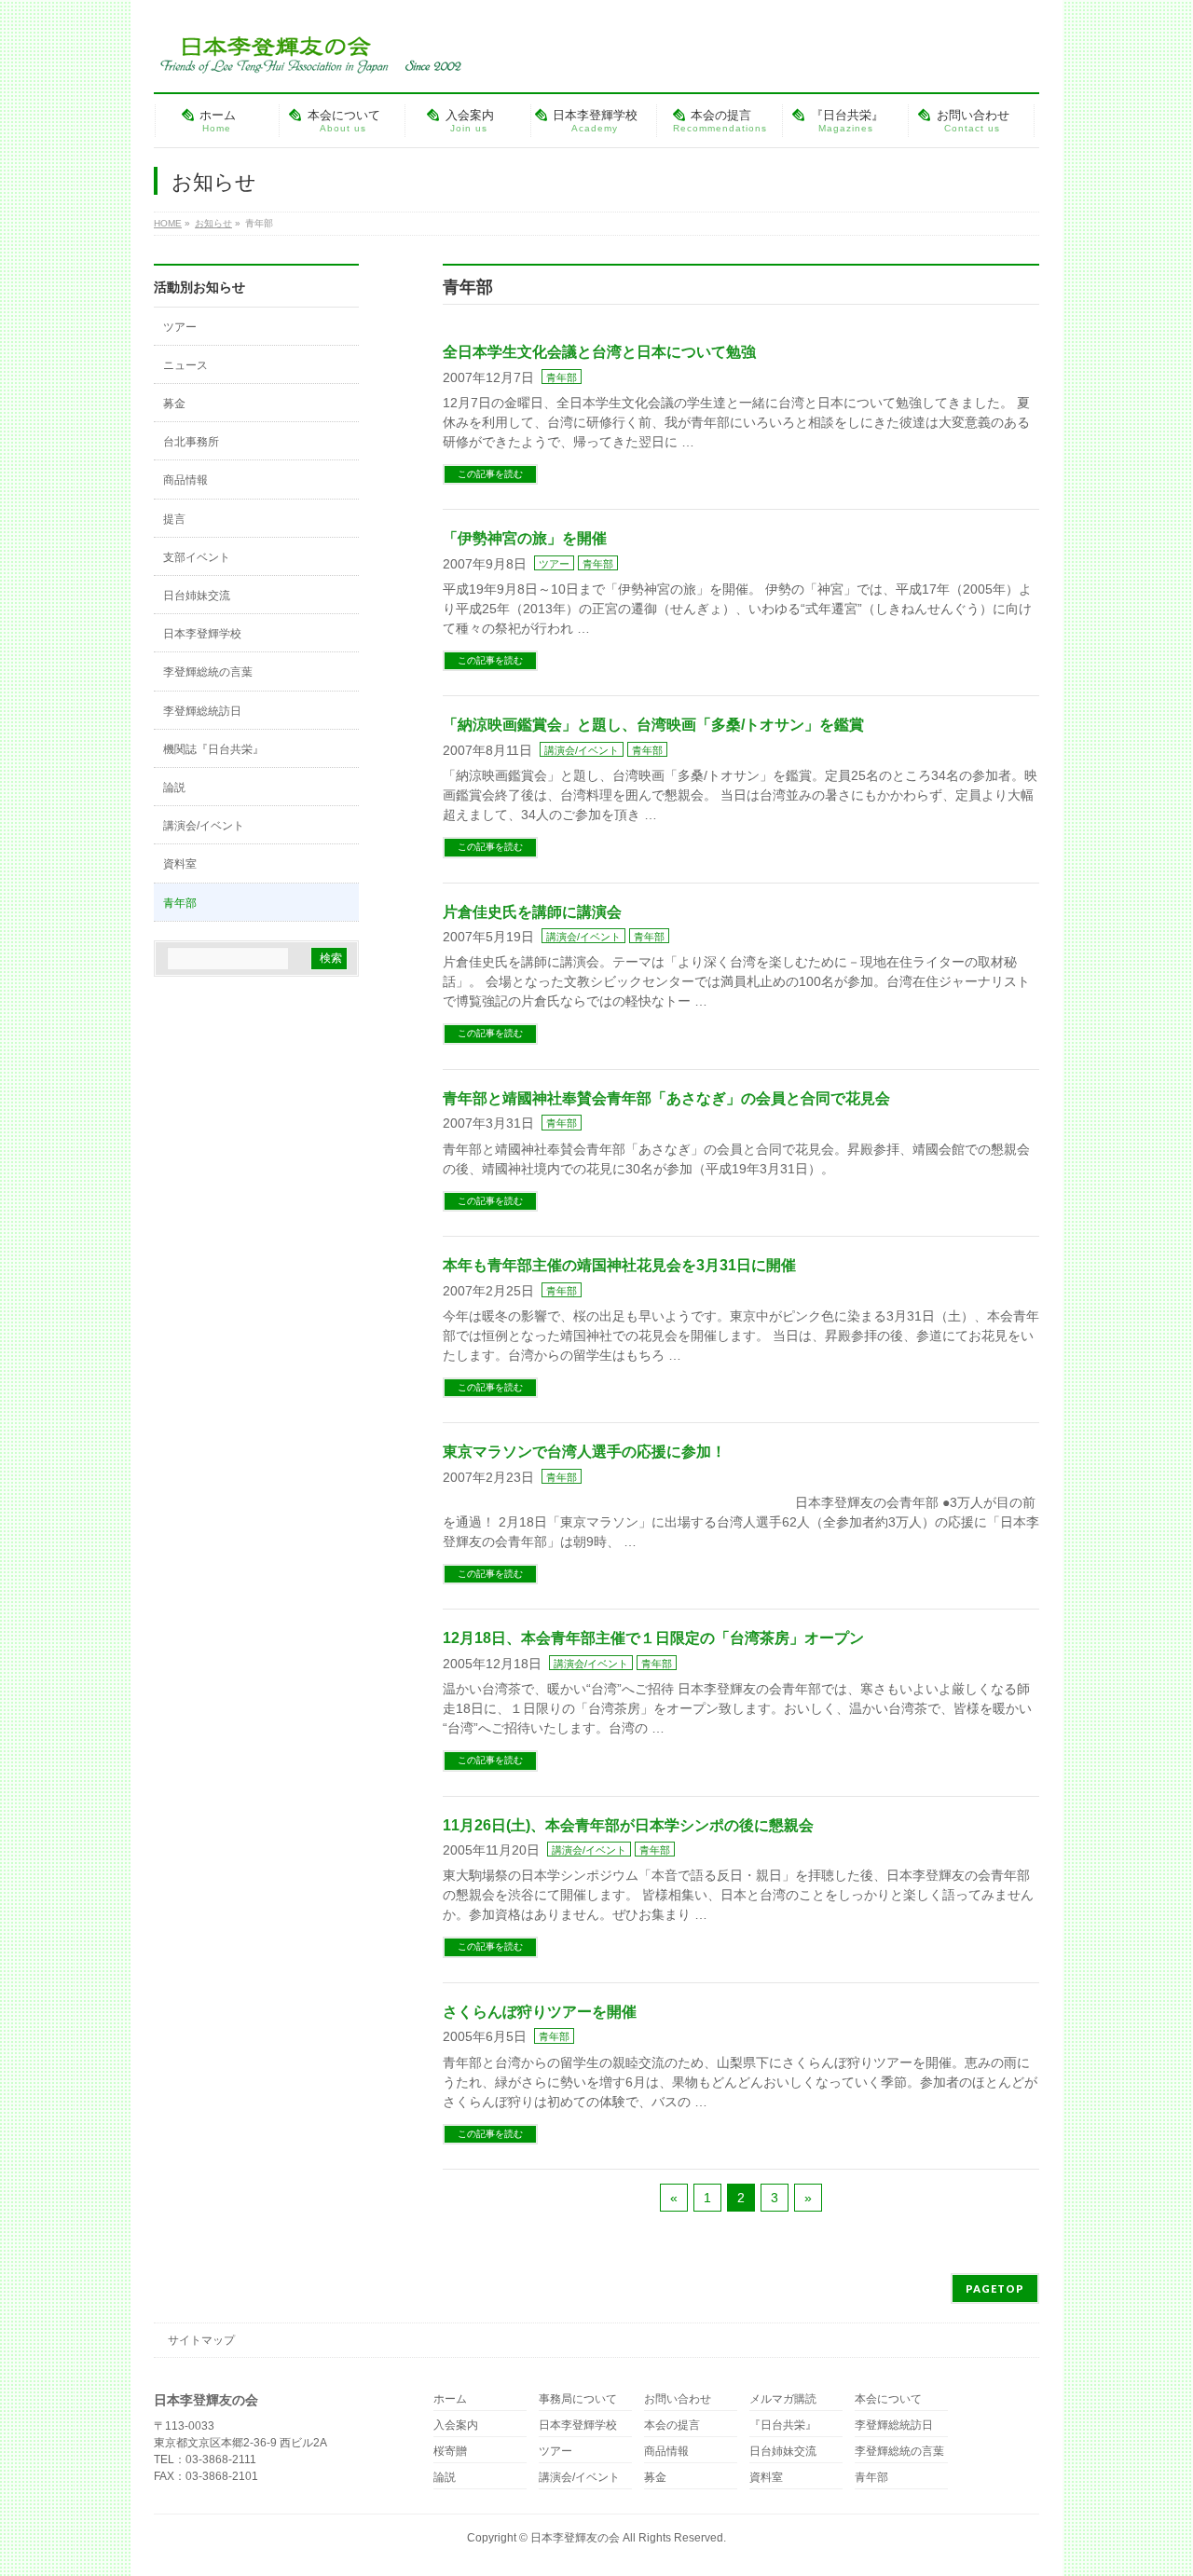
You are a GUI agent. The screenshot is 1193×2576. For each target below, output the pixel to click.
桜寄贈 (450, 2452)
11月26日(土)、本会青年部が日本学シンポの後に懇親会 (628, 1825)
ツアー (554, 564)
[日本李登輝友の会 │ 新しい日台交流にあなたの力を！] (308, 53)
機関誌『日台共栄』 (213, 749)
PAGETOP (995, 2288)
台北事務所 (191, 442)
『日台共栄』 (783, 2425)
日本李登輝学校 (202, 634)
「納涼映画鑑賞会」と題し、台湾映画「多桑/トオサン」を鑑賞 (653, 725)
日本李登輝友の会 (575, 2538)
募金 (174, 404)
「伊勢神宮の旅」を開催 (525, 538)
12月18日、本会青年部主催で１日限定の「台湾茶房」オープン (653, 1638)
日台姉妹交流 (197, 596)
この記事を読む (490, 474)
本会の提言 (672, 2425)
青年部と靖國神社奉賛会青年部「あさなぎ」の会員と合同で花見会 (666, 1098)
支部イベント (197, 557)
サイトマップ (201, 2340)
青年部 (562, 377)
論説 (174, 788)
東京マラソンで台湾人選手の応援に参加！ (592, 1452)
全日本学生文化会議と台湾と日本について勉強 (599, 352)
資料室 (180, 864)
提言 (174, 519)
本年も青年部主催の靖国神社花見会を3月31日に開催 (619, 1265)
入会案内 (456, 2425)
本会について (888, 2399)
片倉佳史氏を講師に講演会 (532, 912)
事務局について (578, 2399)
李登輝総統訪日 (202, 711)
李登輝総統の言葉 (208, 672)
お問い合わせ (678, 2399)
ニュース (185, 365)
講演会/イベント (582, 750)
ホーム (450, 2399)
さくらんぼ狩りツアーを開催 (540, 2012)
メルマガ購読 (783, 2399)
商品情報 (185, 480)
